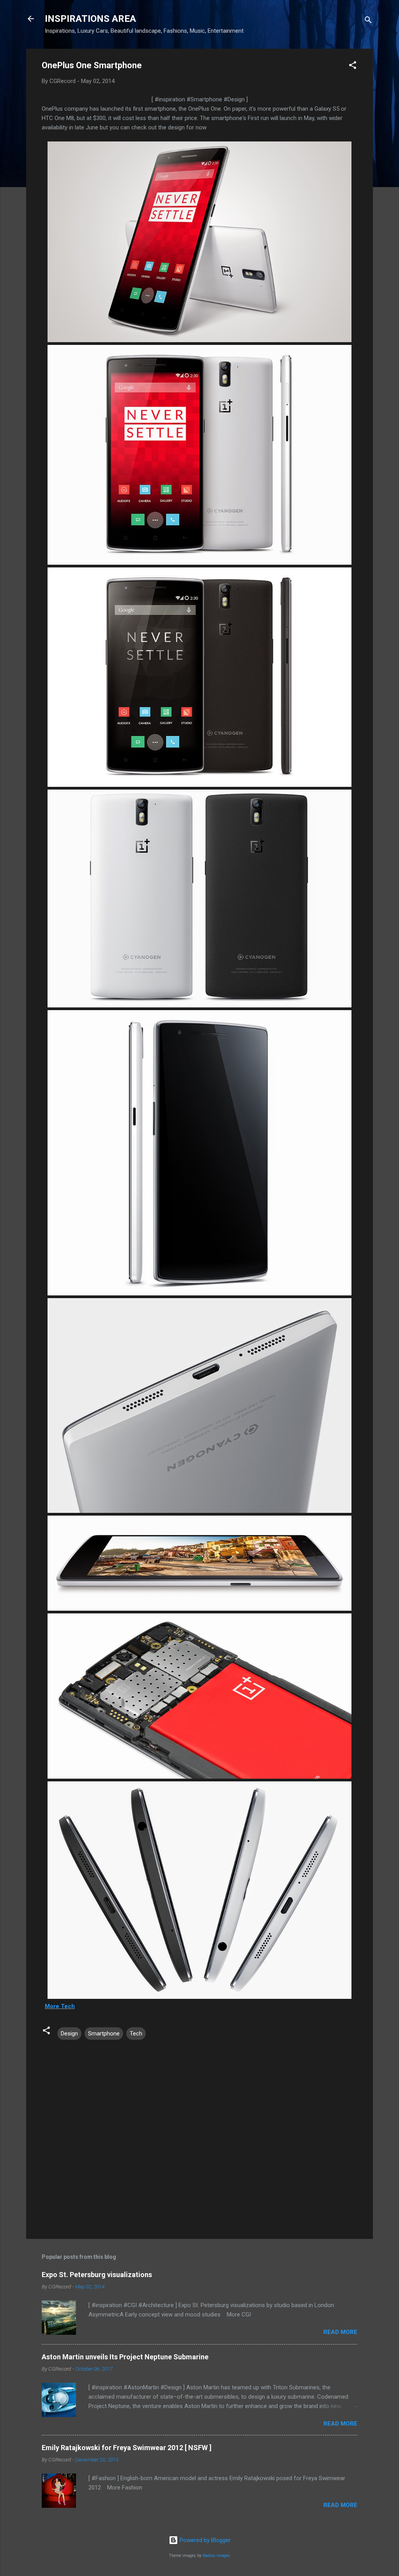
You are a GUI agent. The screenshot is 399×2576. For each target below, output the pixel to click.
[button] (353, 66)
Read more (340, 2332)
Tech (136, 2034)
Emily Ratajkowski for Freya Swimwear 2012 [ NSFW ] (127, 2448)
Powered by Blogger (204, 2540)
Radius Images (216, 2556)
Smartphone (104, 2034)
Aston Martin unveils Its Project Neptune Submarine (125, 2357)
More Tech (60, 2006)
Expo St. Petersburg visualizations (97, 2275)
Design (69, 2034)
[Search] (368, 21)
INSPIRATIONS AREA (90, 19)
